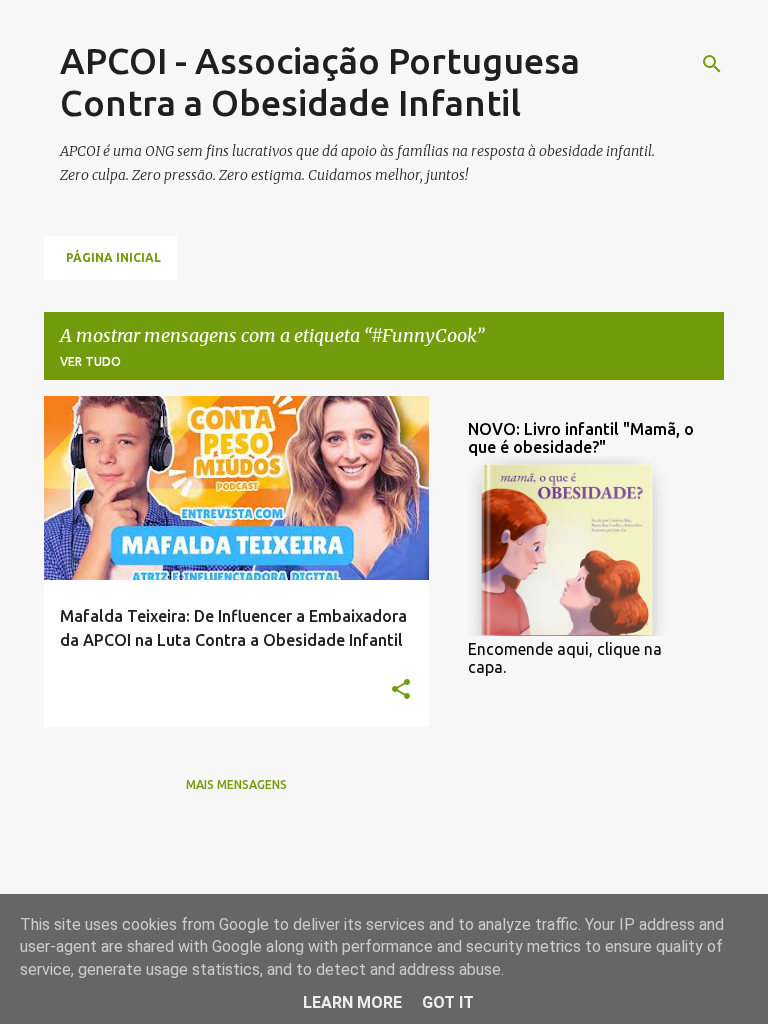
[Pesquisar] (712, 64)
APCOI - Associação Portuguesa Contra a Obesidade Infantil (320, 81)
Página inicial (113, 257)
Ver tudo (90, 361)
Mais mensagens (236, 784)
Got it (448, 1002)
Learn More (352, 1002)
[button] (401, 690)
